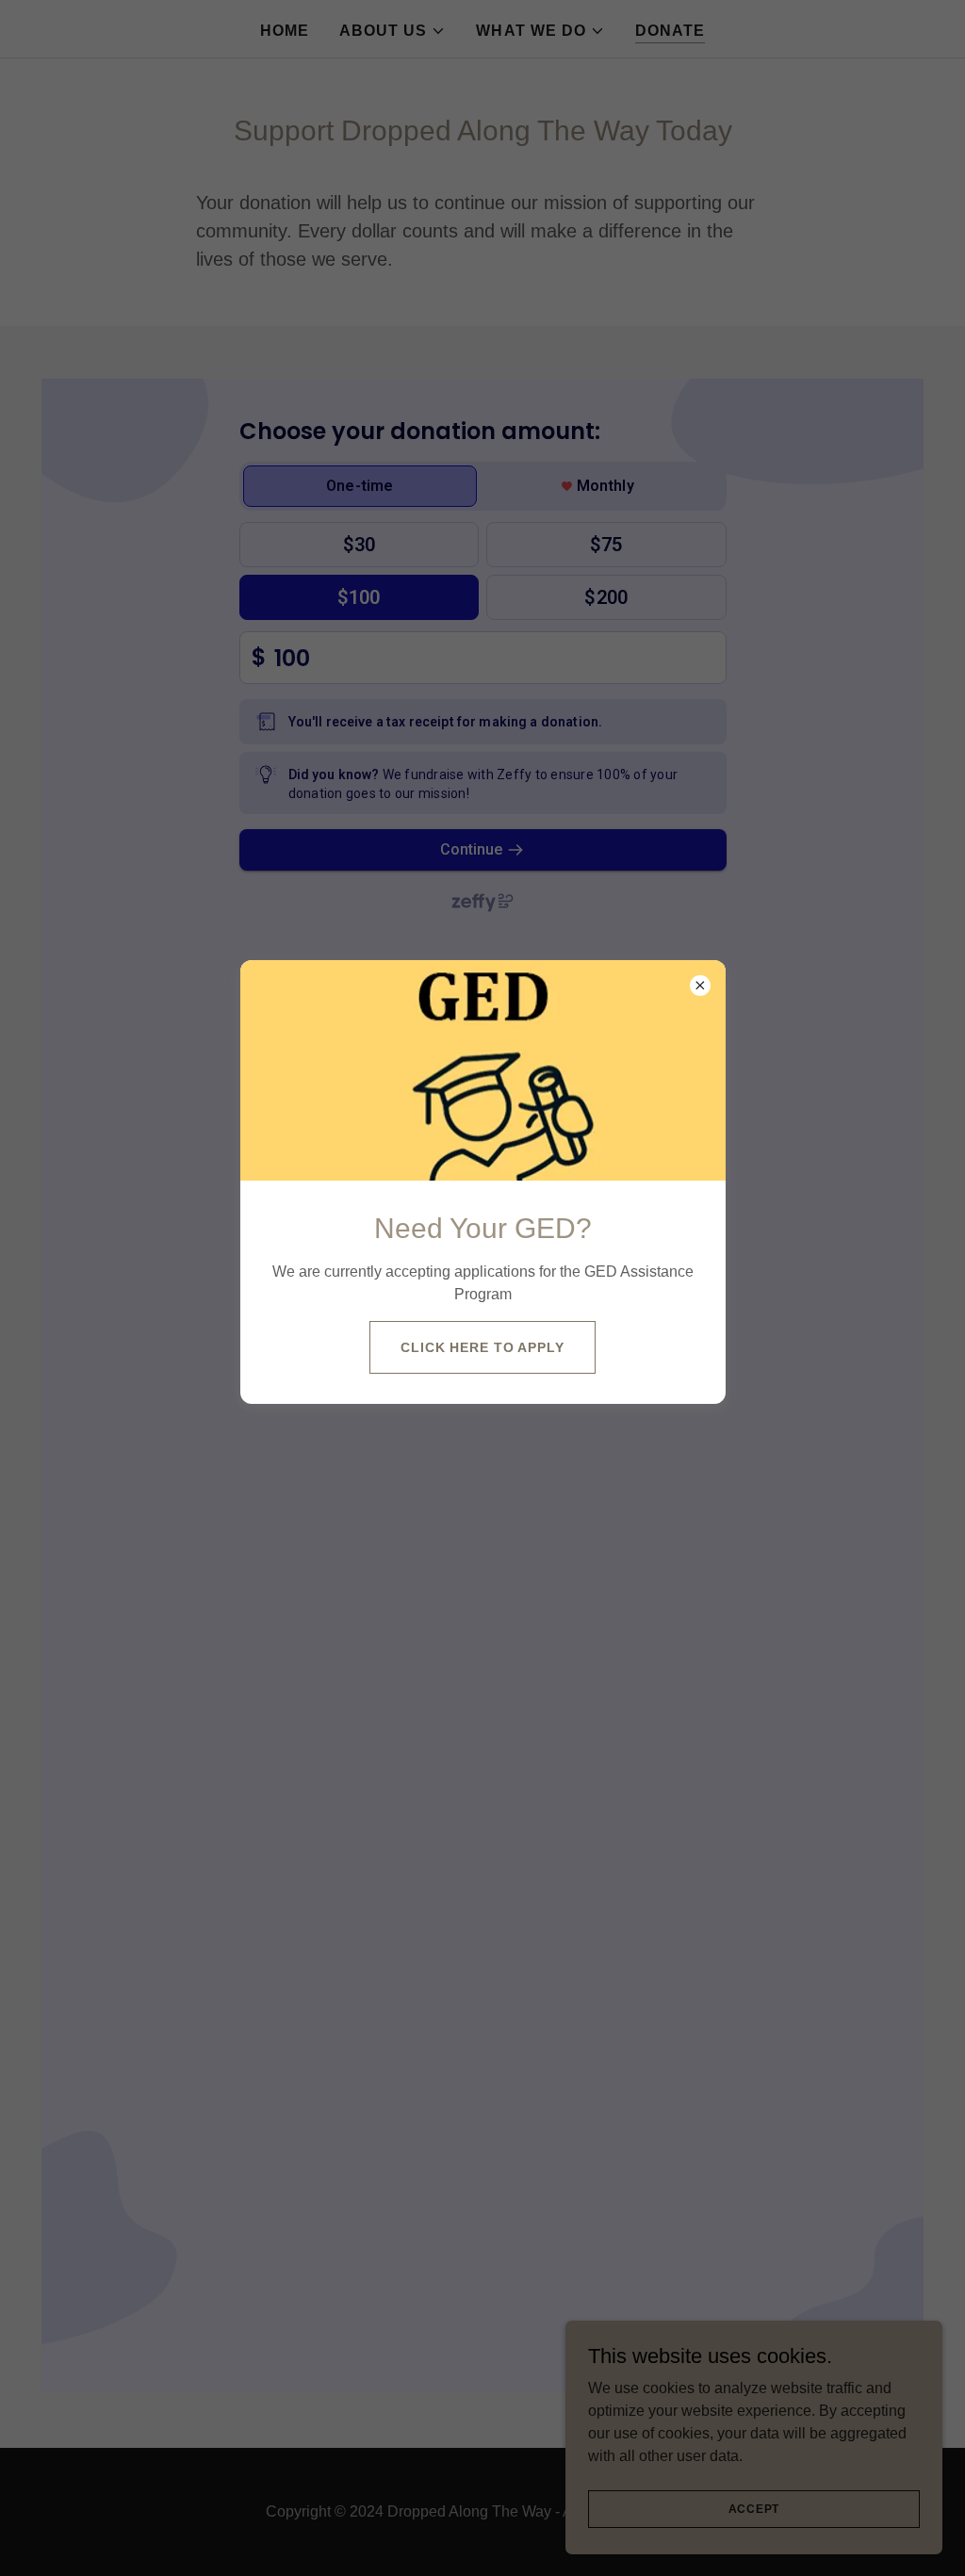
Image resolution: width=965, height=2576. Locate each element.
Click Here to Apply (482, 1347)
